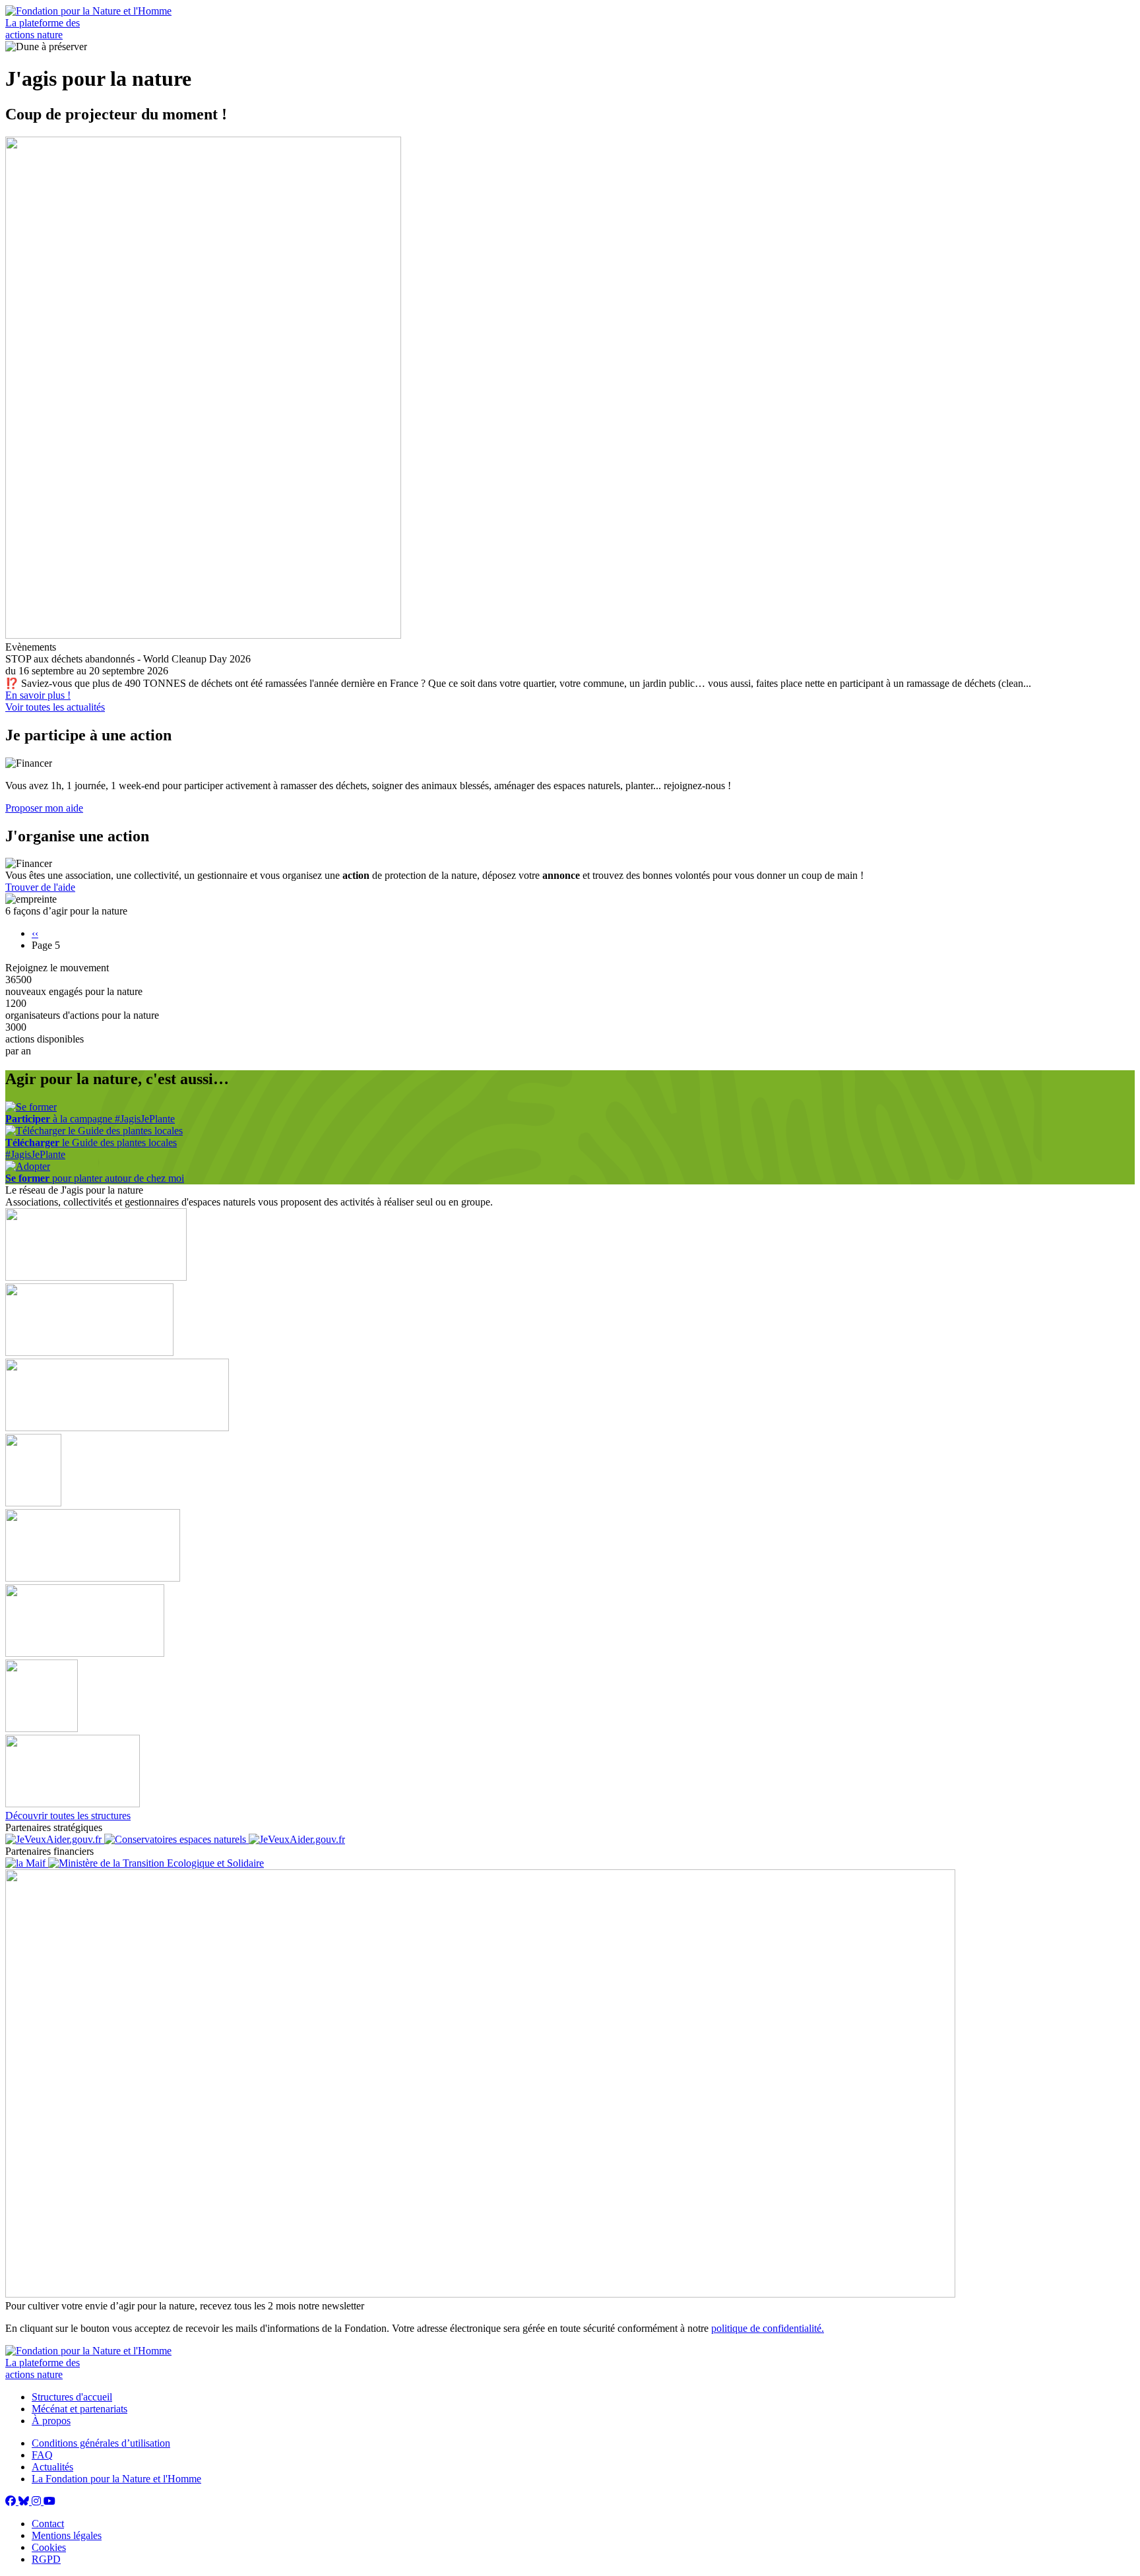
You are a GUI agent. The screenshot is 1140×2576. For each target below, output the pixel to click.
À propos (51, 2421)
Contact (48, 2524)
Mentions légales (67, 2535)
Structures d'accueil (72, 2397)
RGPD (46, 2559)
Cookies (49, 2547)
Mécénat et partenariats (79, 2409)
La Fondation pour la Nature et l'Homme (116, 2479)
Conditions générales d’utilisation (101, 2443)
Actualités (52, 2467)
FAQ (42, 2455)
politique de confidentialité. (768, 2328)
